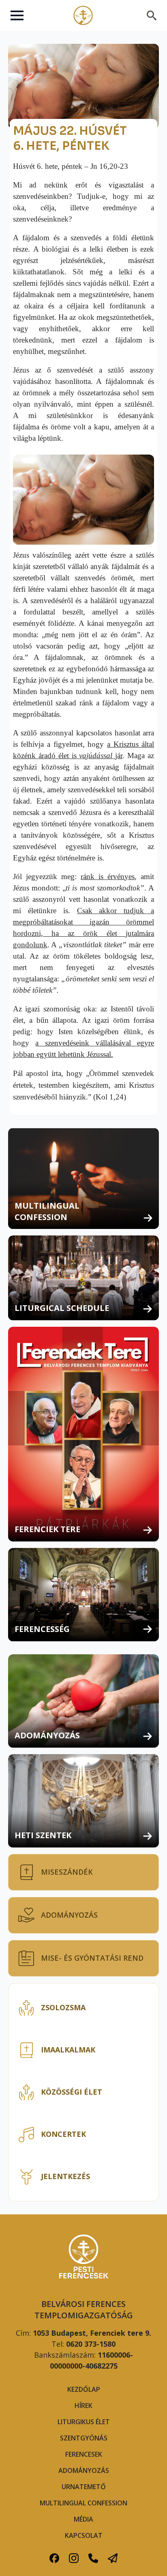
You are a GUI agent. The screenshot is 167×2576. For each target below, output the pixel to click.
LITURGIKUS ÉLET (84, 2422)
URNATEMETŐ (84, 2487)
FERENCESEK (84, 2454)
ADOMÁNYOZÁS (84, 2470)
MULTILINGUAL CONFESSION (83, 2503)
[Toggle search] (152, 15)
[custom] (54, 2558)
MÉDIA (83, 2519)
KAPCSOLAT (84, 2535)
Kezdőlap (84, 2389)
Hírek (83, 2406)
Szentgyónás (84, 2438)
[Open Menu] (17, 15)
